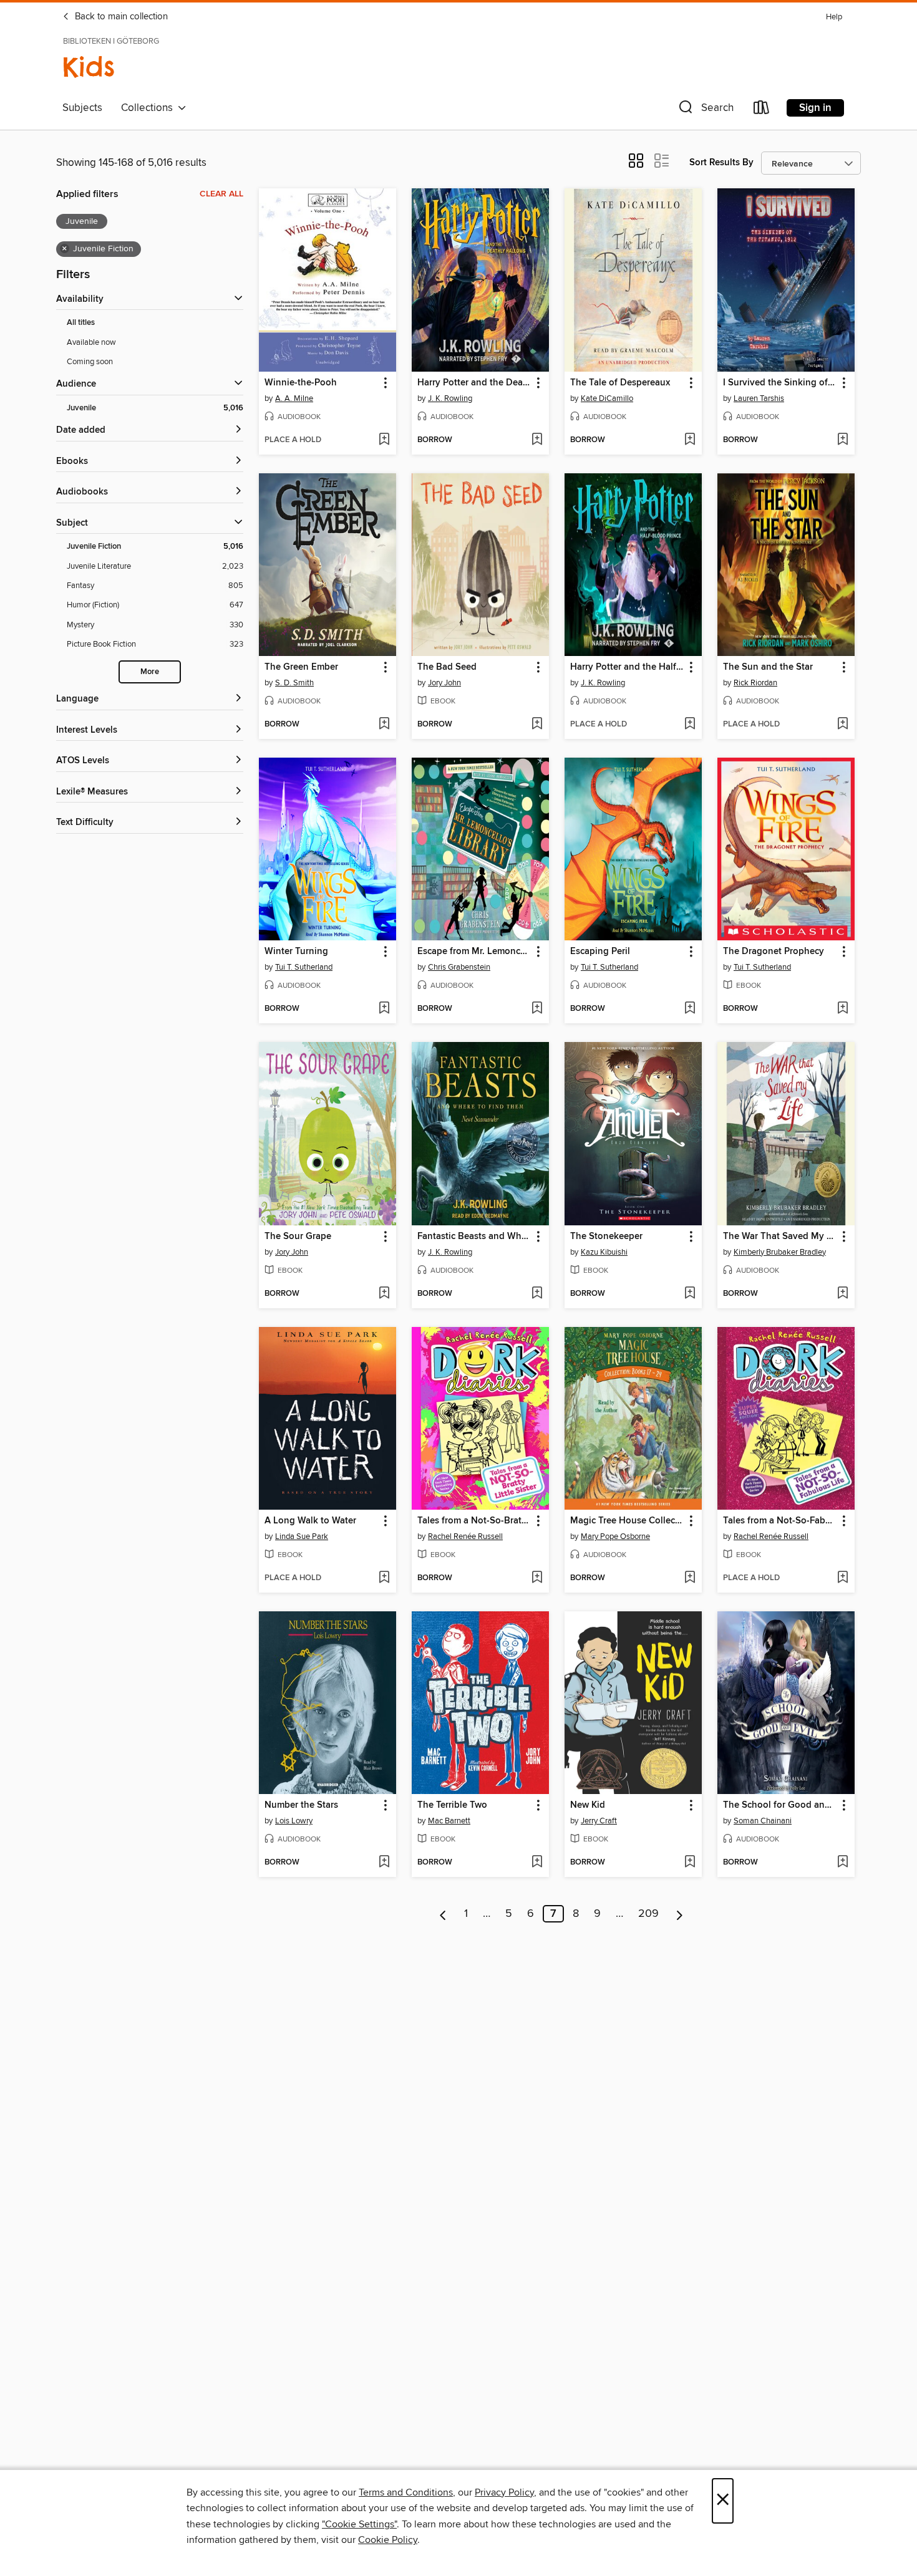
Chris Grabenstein (459, 967)
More (150, 672)
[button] (705, 110)
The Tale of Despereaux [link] (620, 383)
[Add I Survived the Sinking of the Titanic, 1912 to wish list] (842, 440)
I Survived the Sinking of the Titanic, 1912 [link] (780, 383)
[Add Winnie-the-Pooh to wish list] (384, 440)
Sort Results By (721, 162)
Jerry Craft (599, 1821)
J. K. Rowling (450, 398)
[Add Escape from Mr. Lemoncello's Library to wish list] (537, 1009)
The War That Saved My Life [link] (780, 1237)
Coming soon (90, 362)
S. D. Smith (294, 683)
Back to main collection (120, 17)
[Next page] (680, 1914)
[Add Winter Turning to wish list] (384, 1009)
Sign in (815, 108)
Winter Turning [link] (296, 952)
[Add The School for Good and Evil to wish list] (842, 1863)
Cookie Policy (388, 2540)
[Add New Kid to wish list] (690, 1863)
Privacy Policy (504, 2492)
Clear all (221, 194)
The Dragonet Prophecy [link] (774, 952)
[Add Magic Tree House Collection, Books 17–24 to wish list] (690, 1578)
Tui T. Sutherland (304, 967)
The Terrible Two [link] (452, 1805)
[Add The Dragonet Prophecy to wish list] (842, 1009)
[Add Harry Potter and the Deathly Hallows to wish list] (537, 440)
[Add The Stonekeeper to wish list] (690, 1294)
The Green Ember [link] (301, 667)
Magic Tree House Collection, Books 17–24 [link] (627, 1521)
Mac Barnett (449, 1821)
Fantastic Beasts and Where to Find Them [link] (474, 1237)
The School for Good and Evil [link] (780, 1805)
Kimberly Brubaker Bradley (780, 1252)
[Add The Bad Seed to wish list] (537, 725)
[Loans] (762, 110)
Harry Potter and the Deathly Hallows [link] (474, 383)
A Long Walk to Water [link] (310, 1521)
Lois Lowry (294, 1821)
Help (834, 17)
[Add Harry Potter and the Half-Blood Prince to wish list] (690, 725)
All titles (81, 323)
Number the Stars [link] (301, 1805)
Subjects (82, 108)
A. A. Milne (294, 398)
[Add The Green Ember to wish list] (384, 725)
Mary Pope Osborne (615, 1536)
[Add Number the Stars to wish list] (384, 1863)
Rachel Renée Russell (465, 1536)
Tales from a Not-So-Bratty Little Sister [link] (474, 1521)
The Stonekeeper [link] (606, 1237)
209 (648, 1914)
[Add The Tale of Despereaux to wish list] (690, 440)
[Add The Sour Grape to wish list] (384, 1294)
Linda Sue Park (302, 1536)
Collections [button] (149, 108)
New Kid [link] (588, 1805)
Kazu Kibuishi (604, 1252)
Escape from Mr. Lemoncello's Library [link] (474, 952)
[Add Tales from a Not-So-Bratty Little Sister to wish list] (537, 1578)
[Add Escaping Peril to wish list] (690, 1009)
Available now (91, 342)
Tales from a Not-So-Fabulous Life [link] (780, 1521)
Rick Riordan (755, 683)
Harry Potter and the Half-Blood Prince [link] (627, 667)
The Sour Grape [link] (298, 1237)
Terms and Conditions (406, 2492)
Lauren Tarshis (759, 398)
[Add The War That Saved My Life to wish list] (842, 1294)
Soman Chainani (763, 1821)
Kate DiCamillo (607, 398)
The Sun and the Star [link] (768, 667)
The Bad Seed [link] (447, 667)
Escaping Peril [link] (600, 952)
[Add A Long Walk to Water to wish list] (384, 1578)
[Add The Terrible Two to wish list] (537, 1863)
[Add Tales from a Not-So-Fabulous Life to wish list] (842, 1578)
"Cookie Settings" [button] (359, 2524)
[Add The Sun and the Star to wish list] (842, 725)
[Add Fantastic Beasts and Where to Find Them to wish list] (537, 1294)
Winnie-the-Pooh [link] (301, 383)
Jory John (444, 683)
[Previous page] (443, 1914)
